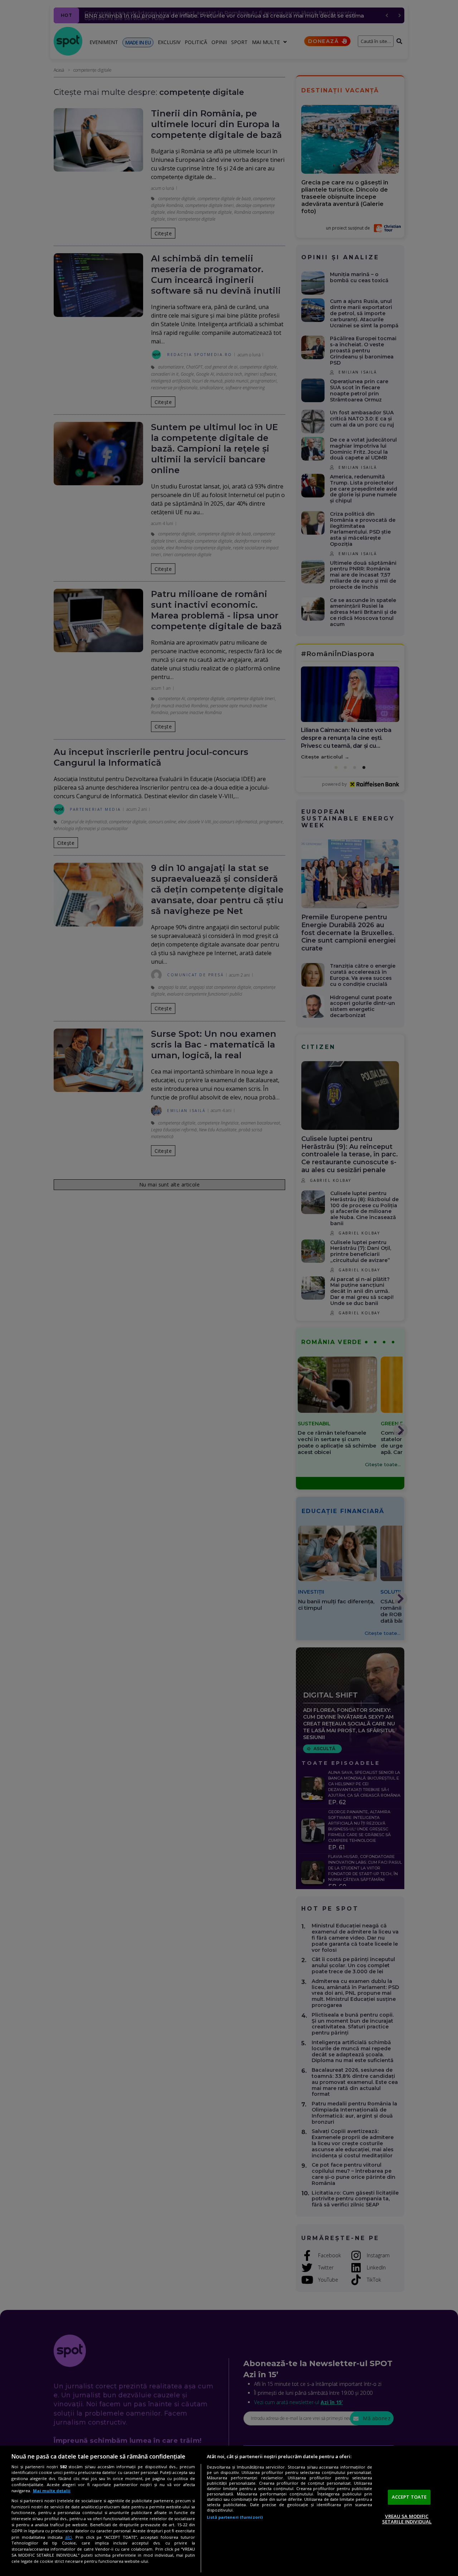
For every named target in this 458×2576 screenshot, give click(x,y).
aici (69, 2537)
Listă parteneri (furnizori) (235, 2517)
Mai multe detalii (52, 2491)
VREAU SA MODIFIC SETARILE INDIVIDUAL (407, 2519)
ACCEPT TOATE (409, 2497)
